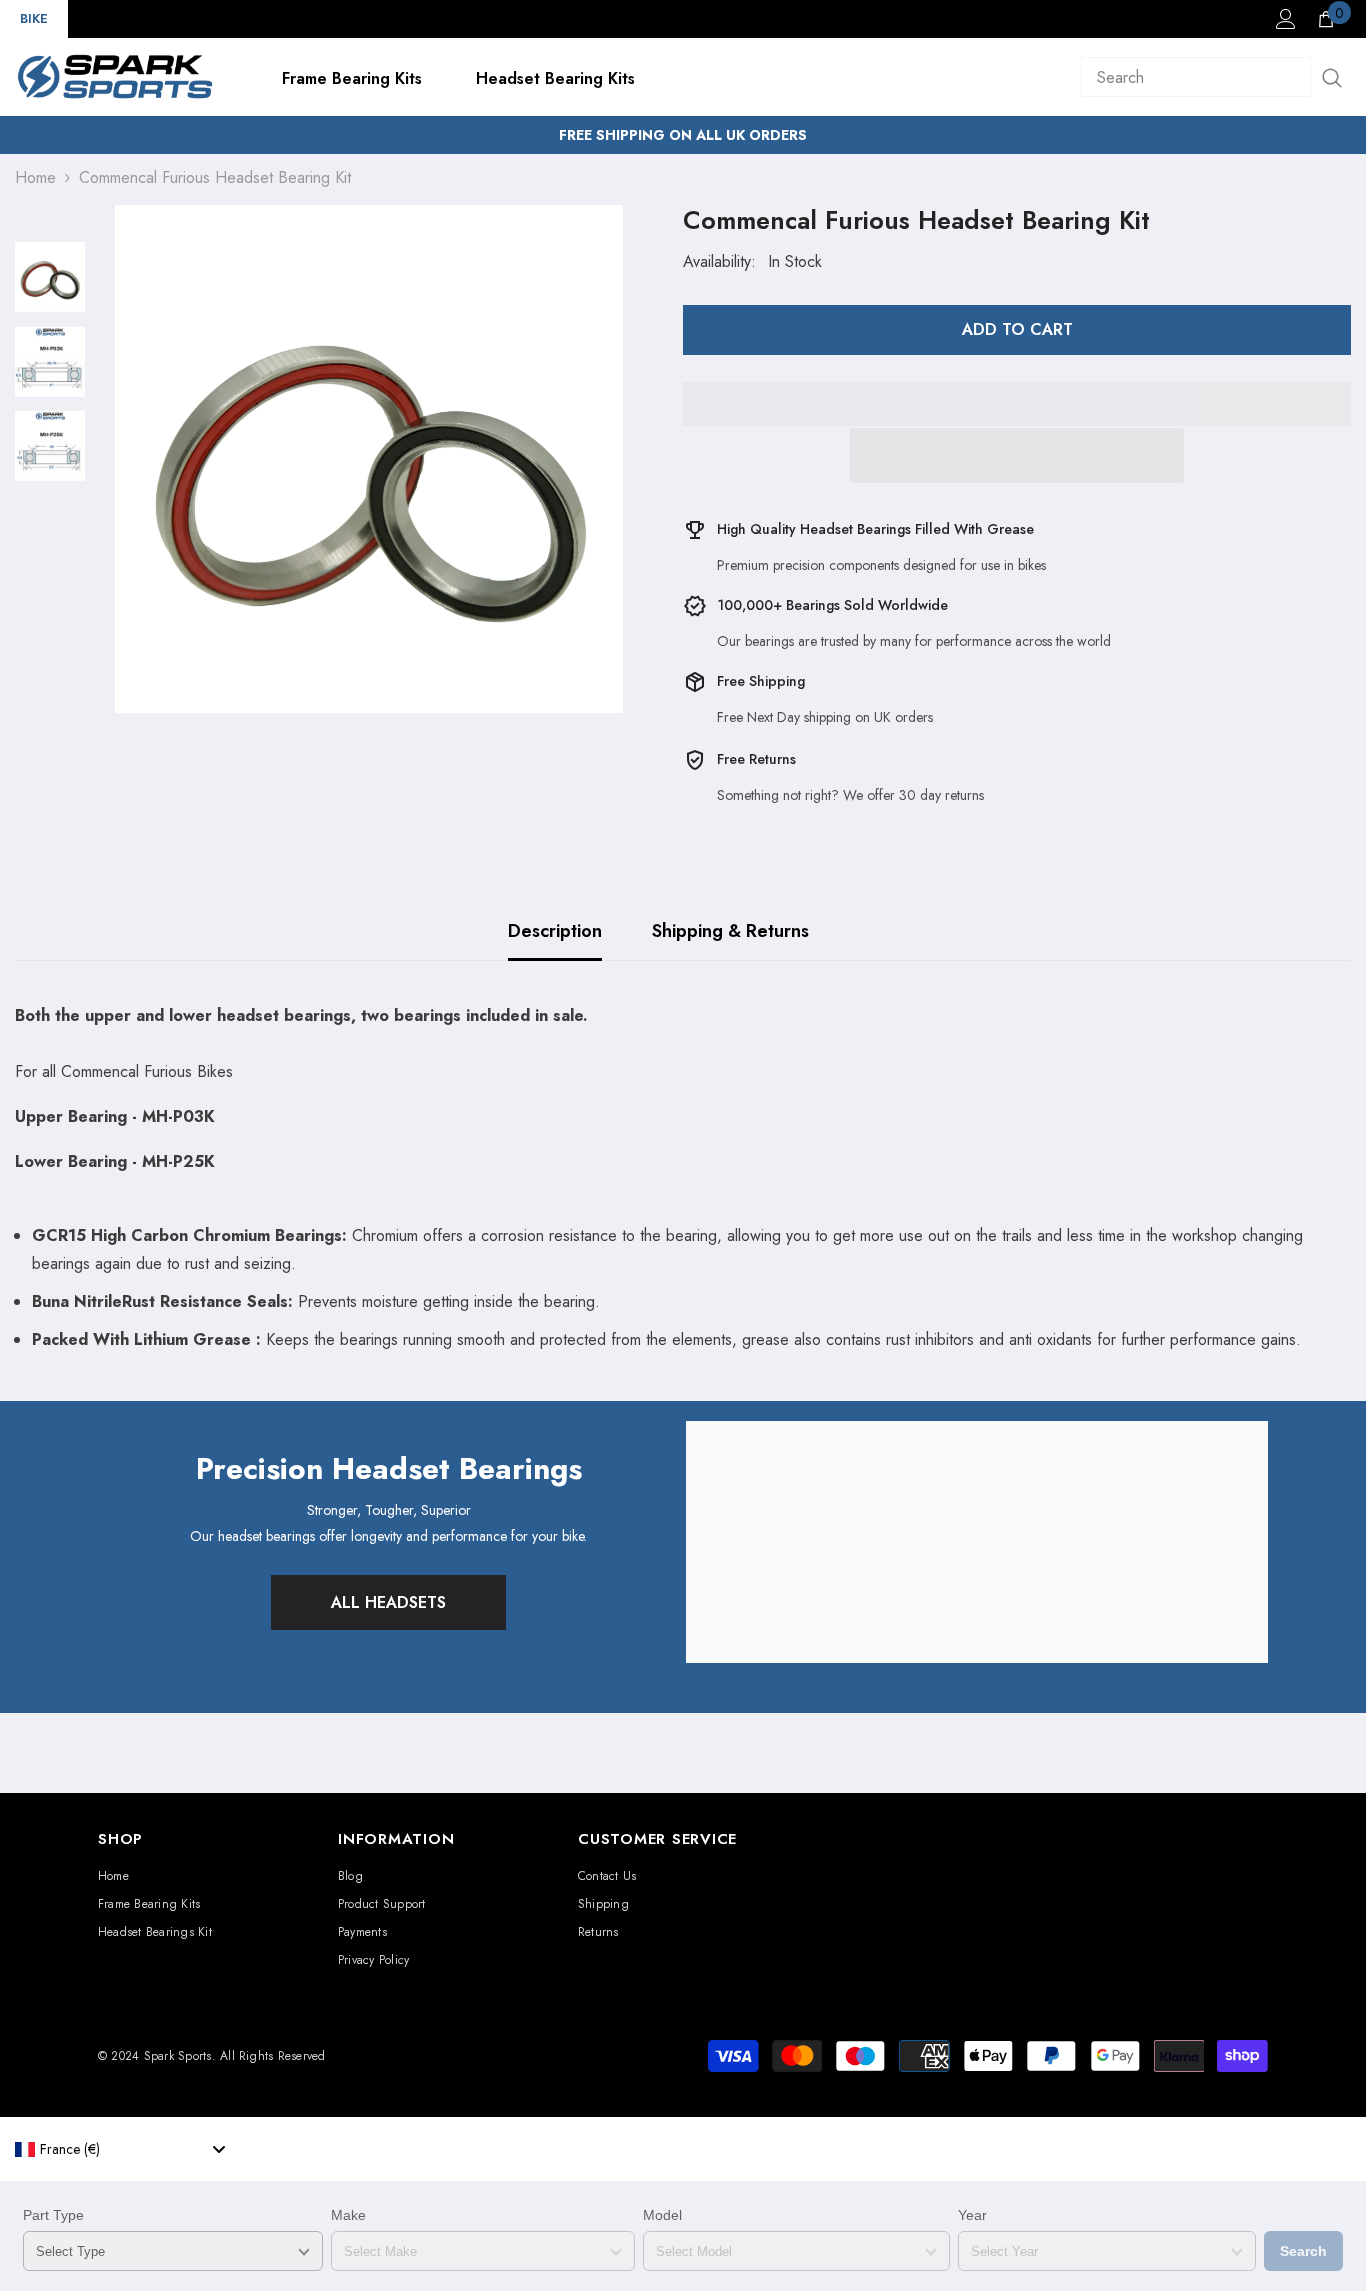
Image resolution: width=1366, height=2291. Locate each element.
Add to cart (1017, 329)
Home (35, 177)
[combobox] (120, 2149)
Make (348, 2215)
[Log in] (1286, 19)
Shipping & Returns (730, 931)
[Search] (1216, 77)
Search (1303, 2251)
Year (972, 2215)
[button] (1017, 455)
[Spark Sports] (977, 1542)
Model (662, 2215)
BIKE (34, 18)
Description (555, 931)
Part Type (53, 2215)
